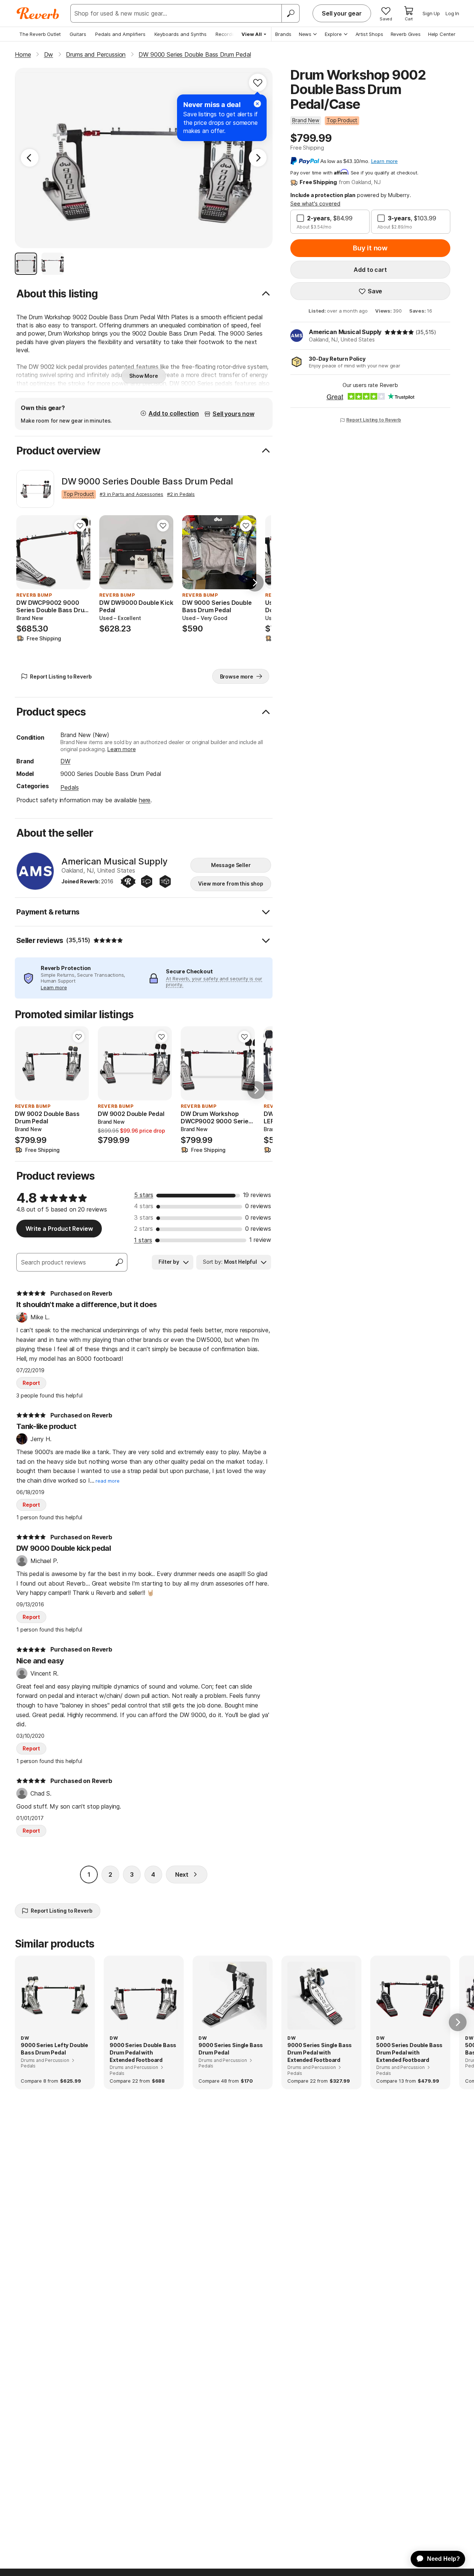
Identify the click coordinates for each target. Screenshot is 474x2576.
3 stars (144, 1217)
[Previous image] (27, 552)
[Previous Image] (30, 158)
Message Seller (231, 865)
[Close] (257, 104)
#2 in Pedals (181, 494)
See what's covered (315, 204)
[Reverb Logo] (38, 13)
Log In (452, 13)
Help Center (442, 34)
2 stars (143, 1229)
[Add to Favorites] (258, 83)
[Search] (290, 13)
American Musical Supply (345, 332)
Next (182, 1874)
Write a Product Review (59, 1229)
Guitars (78, 34)
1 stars (143, 1240)
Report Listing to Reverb (374, 420)
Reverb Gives (406, 34)
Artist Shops (369, 34)
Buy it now (370, 248)
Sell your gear (342, 13)
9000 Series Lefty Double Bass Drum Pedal (54, 2049)
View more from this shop (231, 884)
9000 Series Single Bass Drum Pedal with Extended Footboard (320, 2052)
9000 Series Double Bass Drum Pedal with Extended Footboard (143, 2052)
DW (65, 761)
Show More (144, 376)
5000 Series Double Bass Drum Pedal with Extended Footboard (409, 2052)
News (305, 34)
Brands (283, 34)
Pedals (69, 787)
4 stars (144, 1206)
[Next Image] (258, 158)
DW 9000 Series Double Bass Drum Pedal (147, 481)
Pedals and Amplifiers (120, 34)
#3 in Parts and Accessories (131, 494)
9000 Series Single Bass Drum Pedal (231, 2049)
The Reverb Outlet (40, 34)
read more (108, 1481)
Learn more (121, 749)
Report (31, 1383)
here (145, 800)
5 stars (144, 1195)
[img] (399, 332)
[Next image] (80, 552)
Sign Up (431, 13)
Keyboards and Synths (181, 34)
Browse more (237, 677)
